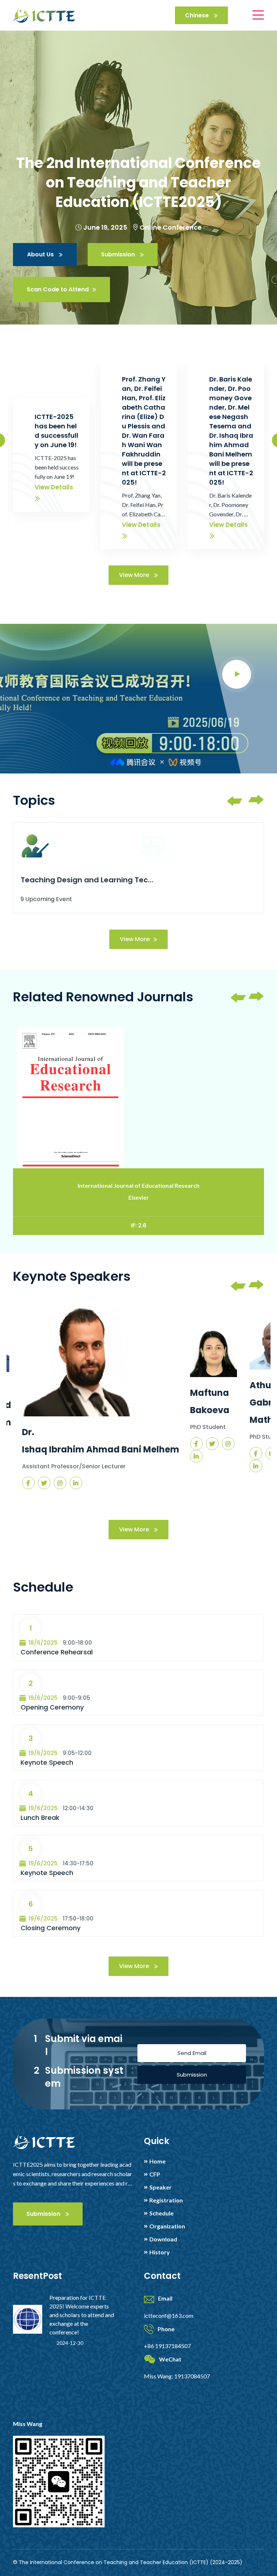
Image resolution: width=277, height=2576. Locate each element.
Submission (119, 254)
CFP (155, 2174)
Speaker (161, 2187)
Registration (166, 2200)
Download (163, 2239)
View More (135, 575)
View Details (54, 487)
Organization (167, 2226)
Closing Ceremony (50, 1928)
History (160, 2252)
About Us (41, 254)
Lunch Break (40, 1818)
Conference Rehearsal (57, 1652)
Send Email (192, 2053)
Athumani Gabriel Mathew (206, 1402)
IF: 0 (138, 1225)
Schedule (161, 2213)
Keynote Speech (47, 1762)
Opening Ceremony (52, 1707)
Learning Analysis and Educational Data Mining (88, 880)
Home (157, 2161)
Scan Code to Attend (58, 289)
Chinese (198, 15)
